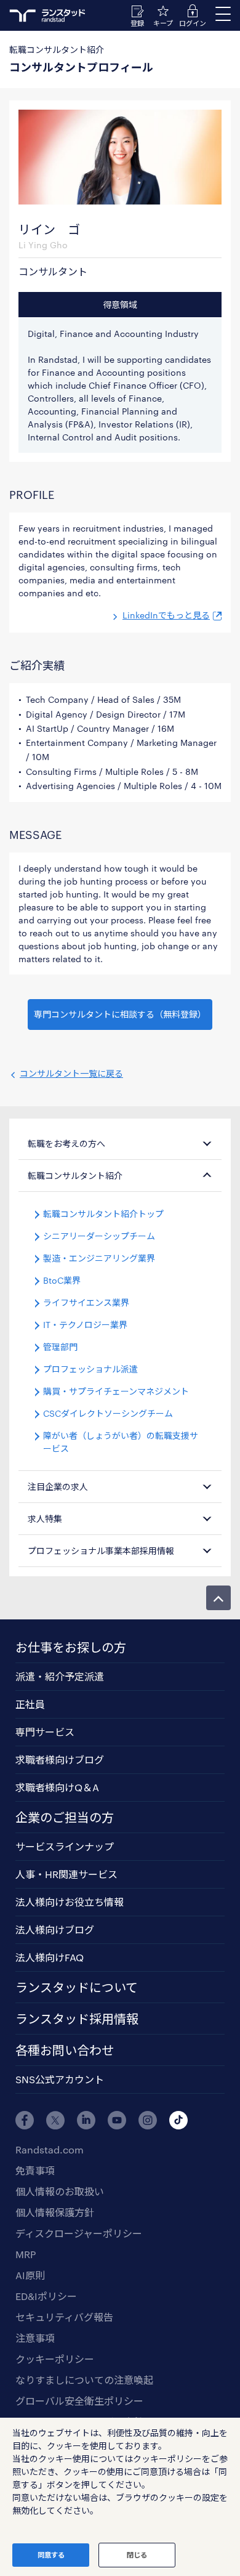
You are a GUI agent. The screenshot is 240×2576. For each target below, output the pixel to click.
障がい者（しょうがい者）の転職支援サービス (121, 1442)
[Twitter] (55, 2120)
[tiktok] (178, 2120)
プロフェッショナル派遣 (90, 1369)
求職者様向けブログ (60, 1760)
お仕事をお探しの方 (71, 1647)
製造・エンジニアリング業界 (99, 1258)
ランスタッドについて (77, 1987)
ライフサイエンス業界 (86, 1302)
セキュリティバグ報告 (64, 2317)
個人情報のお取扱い (60, 2191)
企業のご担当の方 (65, 1817)
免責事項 (35, 2170)
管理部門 (60, 1347)
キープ (163, 23)
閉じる (137, 2555)
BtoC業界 (62, 1280)
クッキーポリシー (55, 2359)
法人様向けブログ (55, 1930)
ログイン (193, 23)
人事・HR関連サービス (66, 1874)
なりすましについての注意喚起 (84, 2380)
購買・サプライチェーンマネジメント (116, 1391)
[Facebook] (25, 2120)
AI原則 (30, 2275)
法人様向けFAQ (50, 1957)
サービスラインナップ (65, 1846)
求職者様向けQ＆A (57, 1787)
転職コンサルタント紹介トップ (103, 1214)
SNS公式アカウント (60, 2079)
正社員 (30, 1704)
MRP (26, 2254)
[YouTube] (117, 2120)
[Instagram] (148, 2120)
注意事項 (35, 2338)
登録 (137, 23)
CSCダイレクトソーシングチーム (108, 1413)
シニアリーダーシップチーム (99, 1236)
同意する (51, 2555)
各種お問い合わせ (65, 2050)
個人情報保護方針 (55, 2212)
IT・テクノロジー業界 (85, 1325)
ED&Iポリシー (46, 2296)
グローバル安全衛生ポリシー (79, 2401)
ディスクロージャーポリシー (79, 2233)
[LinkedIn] (86, 2120)
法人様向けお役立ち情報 (70, 1902)
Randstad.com (50, 2149)
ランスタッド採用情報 (77, 2019)
